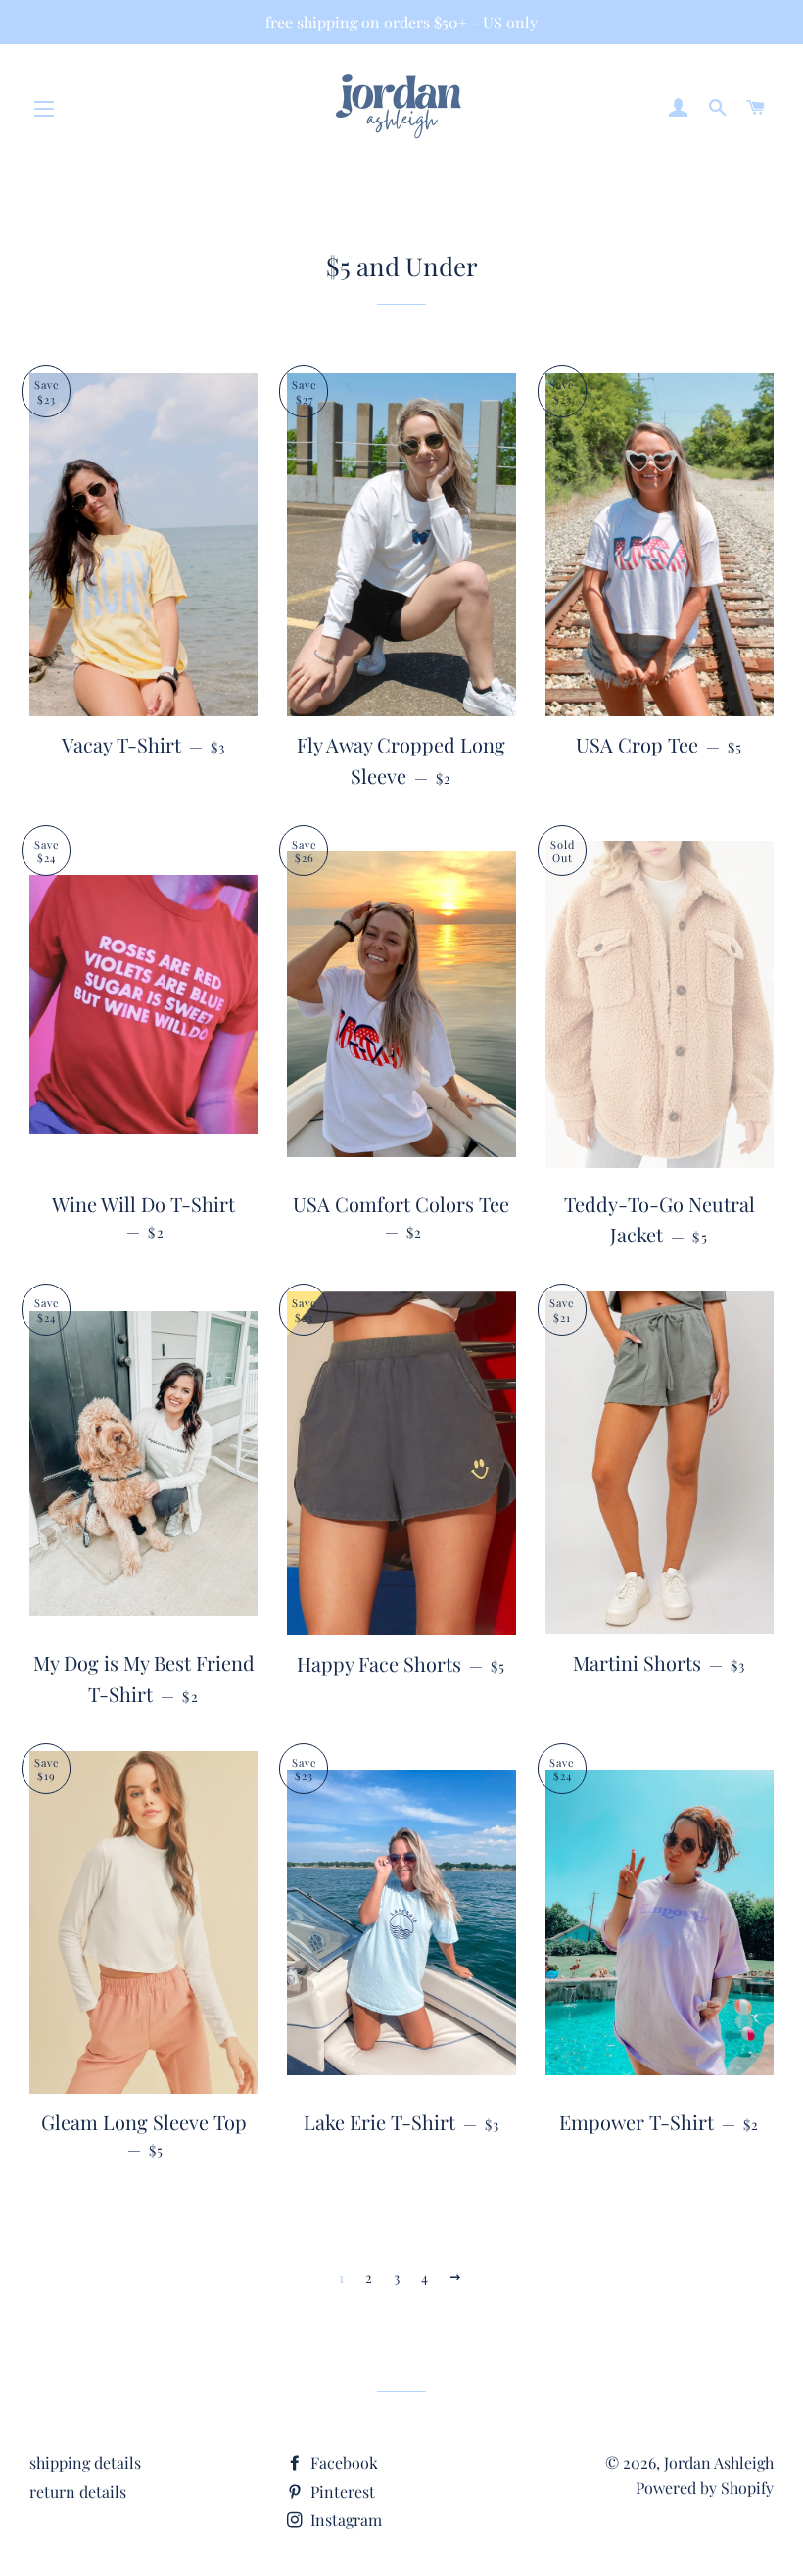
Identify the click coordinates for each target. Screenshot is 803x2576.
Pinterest (341, 2491)
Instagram (344, 2520)
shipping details (85, 2463)
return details (78, 2491)
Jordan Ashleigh (719, 2463)
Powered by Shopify (705, 2487)
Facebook (342, 2463)
